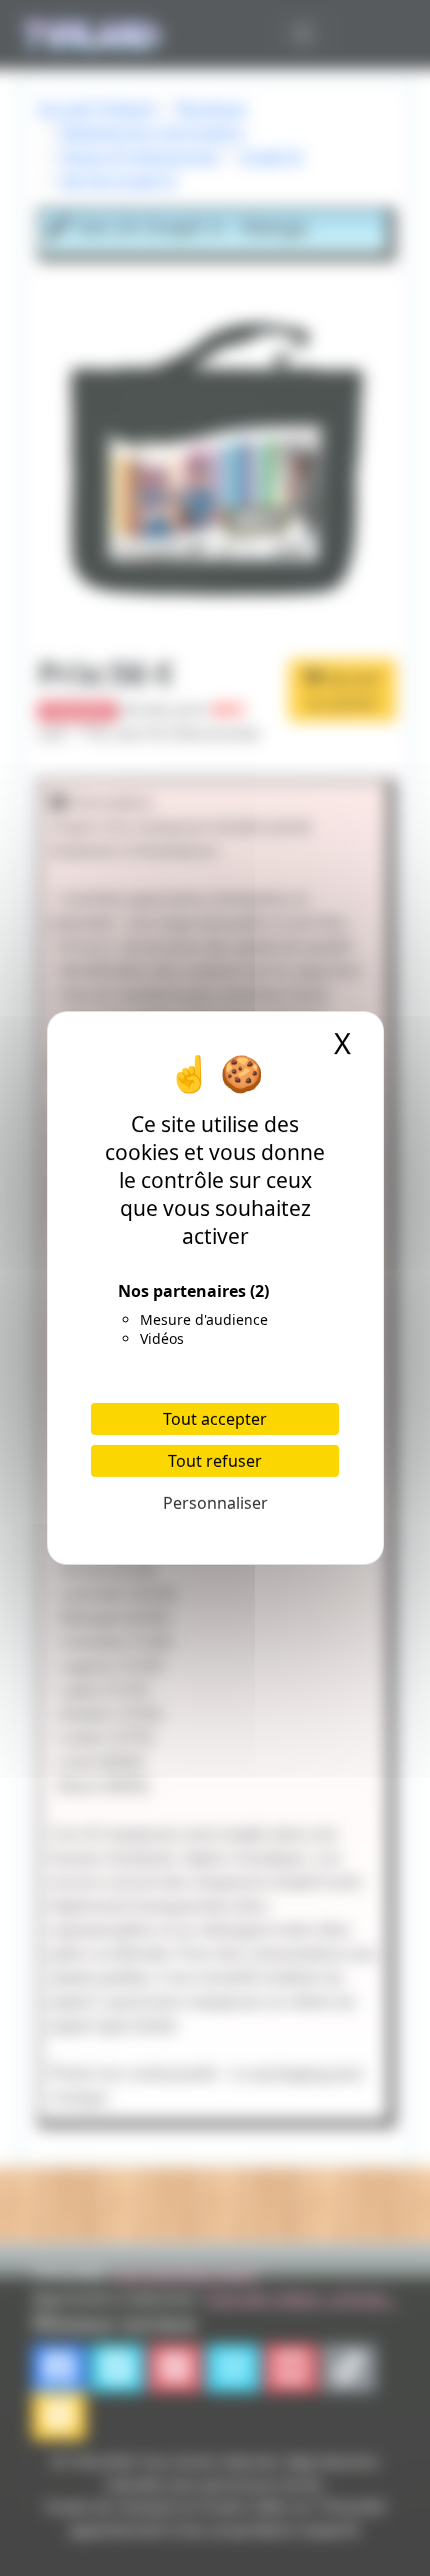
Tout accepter (215, 1419)
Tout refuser (215, 1461)
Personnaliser (215, 1503)
